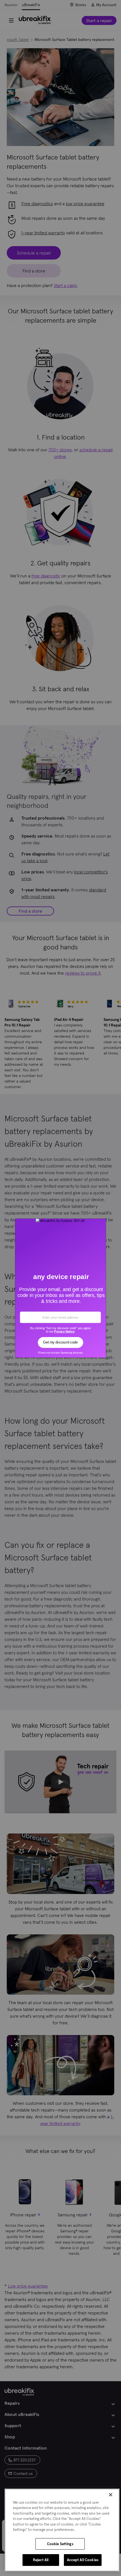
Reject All (41, 2560)
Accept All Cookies (83, 2560)
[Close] (111, 2495)
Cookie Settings (60, 2544)
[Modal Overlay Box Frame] (61, 1288)
